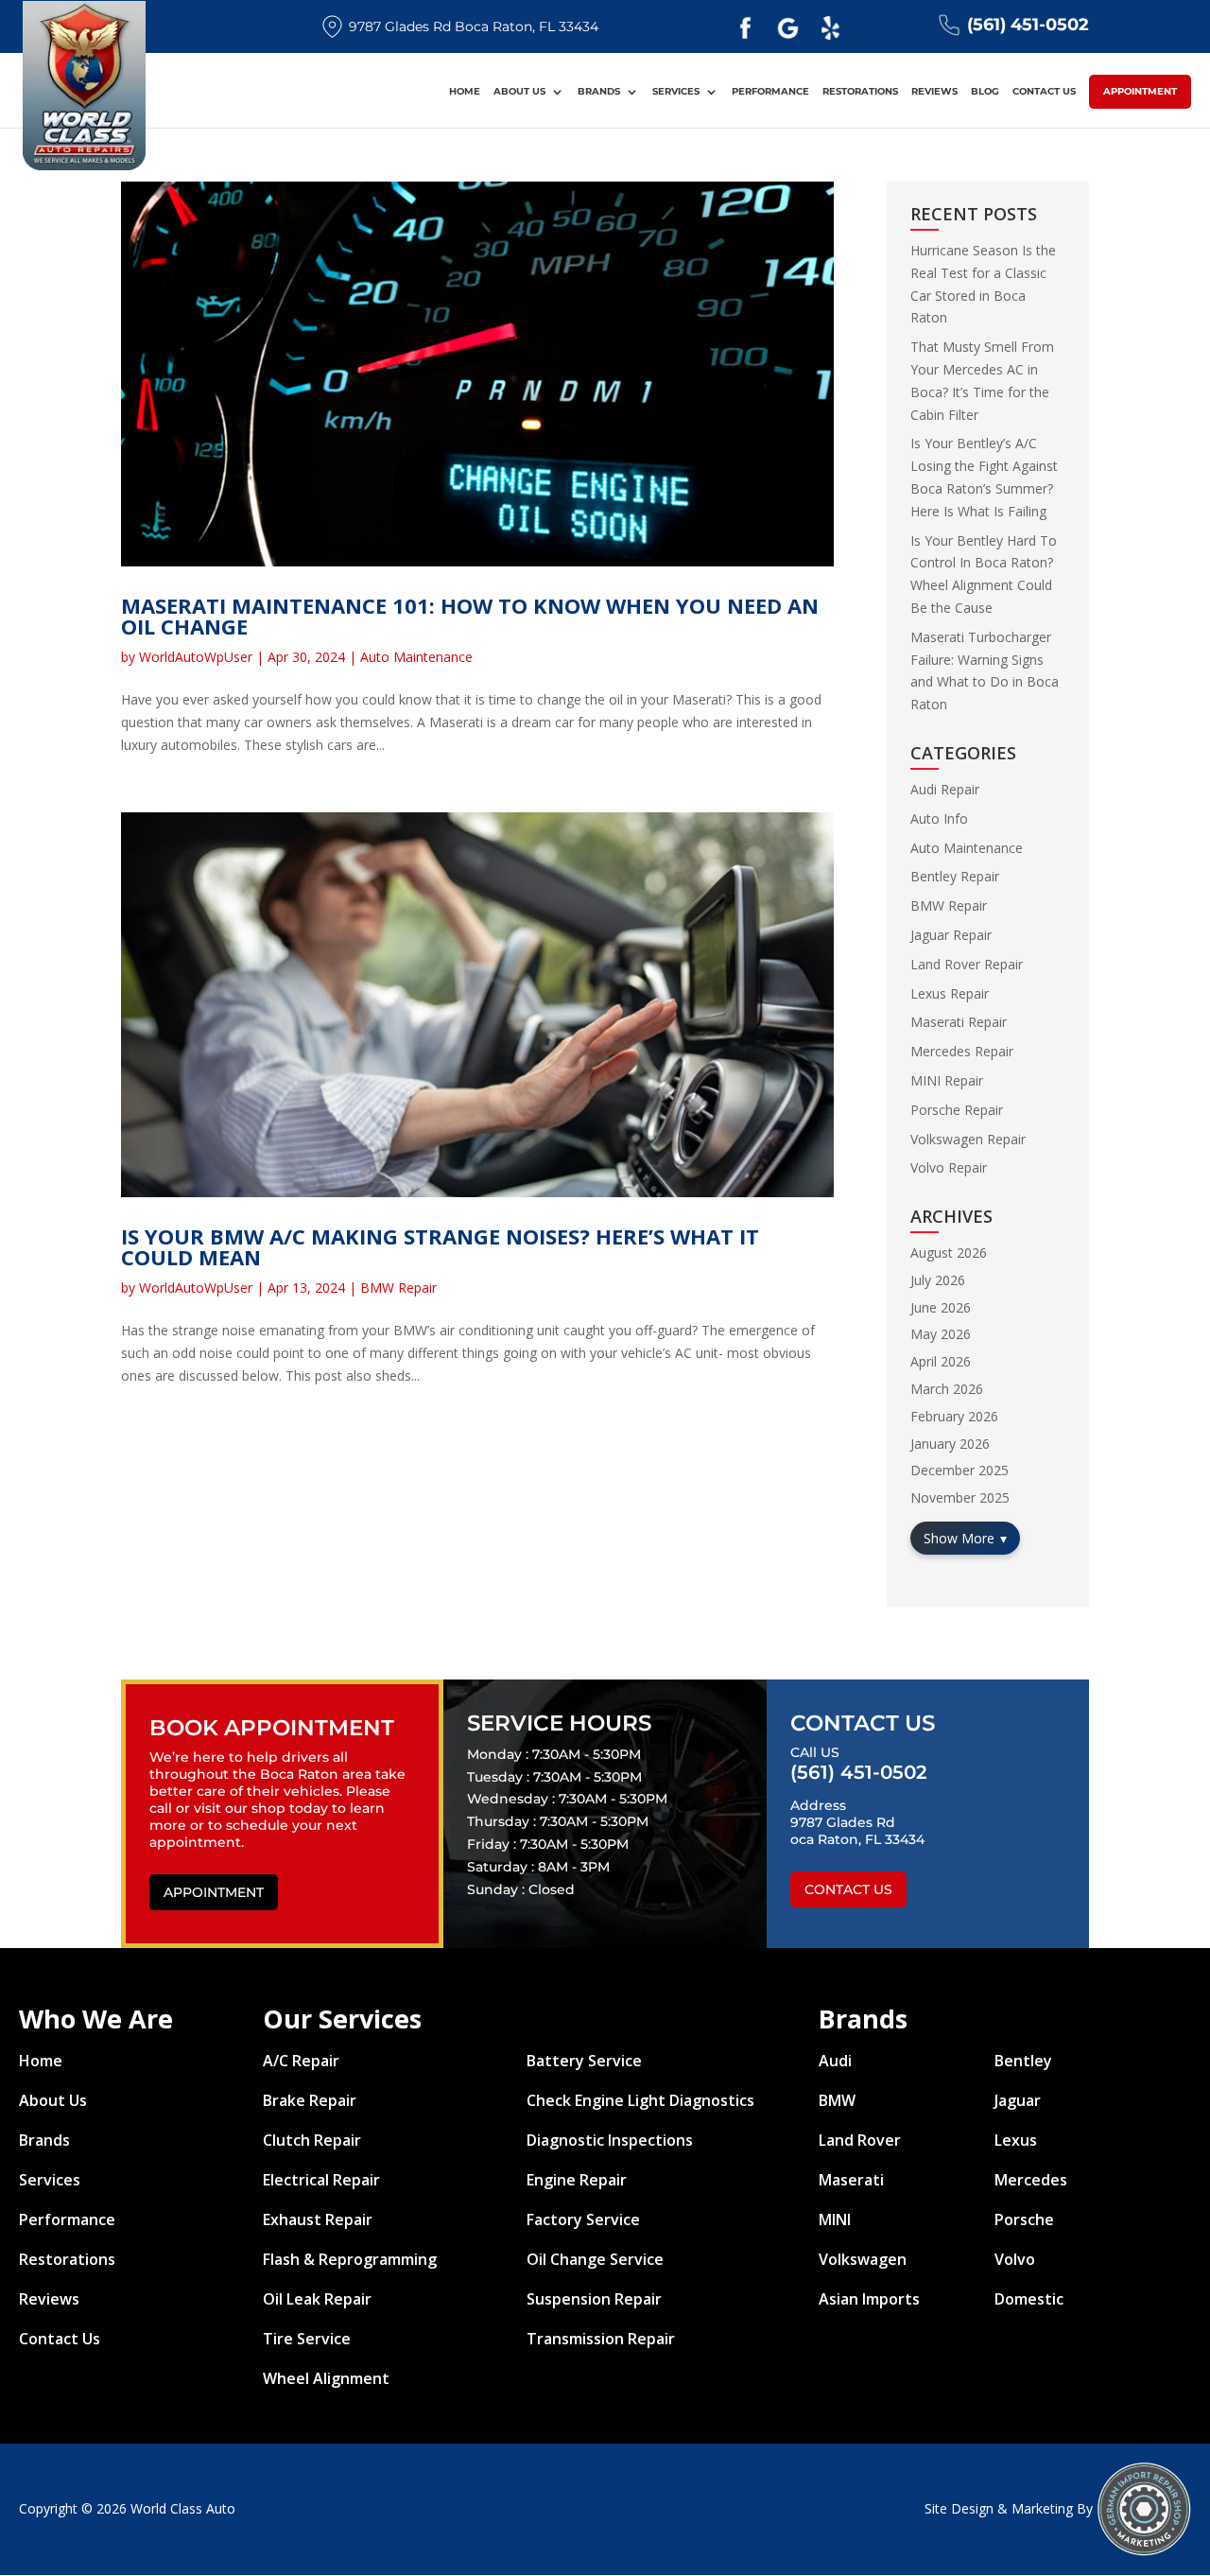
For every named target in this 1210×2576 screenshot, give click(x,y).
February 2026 (954, 1416)
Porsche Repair (957, 1110)
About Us (519, 92)
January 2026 (950, 1444)
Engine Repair (577, 2180)
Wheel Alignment (326, 2378)
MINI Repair (947, 1080)
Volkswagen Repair (968, 1139)
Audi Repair (945, 789)
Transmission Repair (601, 2339)
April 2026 (941, 1361)
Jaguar (1018, 2100)
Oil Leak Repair (317, 2299)
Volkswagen (863, 2259)
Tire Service (307, 2339)
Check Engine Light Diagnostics (640, 2100)
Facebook (745, 28)
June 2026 (941, 1307)
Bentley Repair (955, 876)
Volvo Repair (949, 1167)
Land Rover (860, 2140)
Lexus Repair (950, 993)
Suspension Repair (594, 2299)
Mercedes (1031, 2180)
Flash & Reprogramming (350, 2259)
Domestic (1029, 2299)
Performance (770, 92)
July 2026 (938, 1280)
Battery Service (584, 2061)
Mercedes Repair (962, 1051)
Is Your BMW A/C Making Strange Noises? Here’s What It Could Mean (440, 1246)
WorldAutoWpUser (196, 657)
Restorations (860, 92)
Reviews (934, 92)
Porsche (1024, 2219)
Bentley (1023, 2061)
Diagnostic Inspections (610, 2140)
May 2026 (941, 1334)
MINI (835, 2219)
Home (465, 92)
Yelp (830, 28)
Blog (985, 92)
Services (676, 92)
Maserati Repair (959, 1022)
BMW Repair (398, 1288)
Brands (599, 92)
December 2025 (959, 1470)
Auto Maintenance (416, 657)
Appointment (1140, 91)
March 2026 (947, 1389)
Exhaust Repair (318, 2219)
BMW (837, 2100)
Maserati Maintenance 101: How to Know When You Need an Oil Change (470, 616)
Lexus (1016, 2140)
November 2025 (960, 1497)
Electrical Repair (321, 2180)
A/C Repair (301, 2061)
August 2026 (949, 1253)
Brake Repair (310, 2100)
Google (787, 28)
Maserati (851, 2180)
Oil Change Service (595, 2259)
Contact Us (1044, 92)
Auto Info (939, 818)
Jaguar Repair (951, 935)
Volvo (1015, 2259)
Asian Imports (869, 2299)
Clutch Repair (312, 2140)
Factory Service (583, 2219)
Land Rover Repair (967, 964)
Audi (835, 2061)
